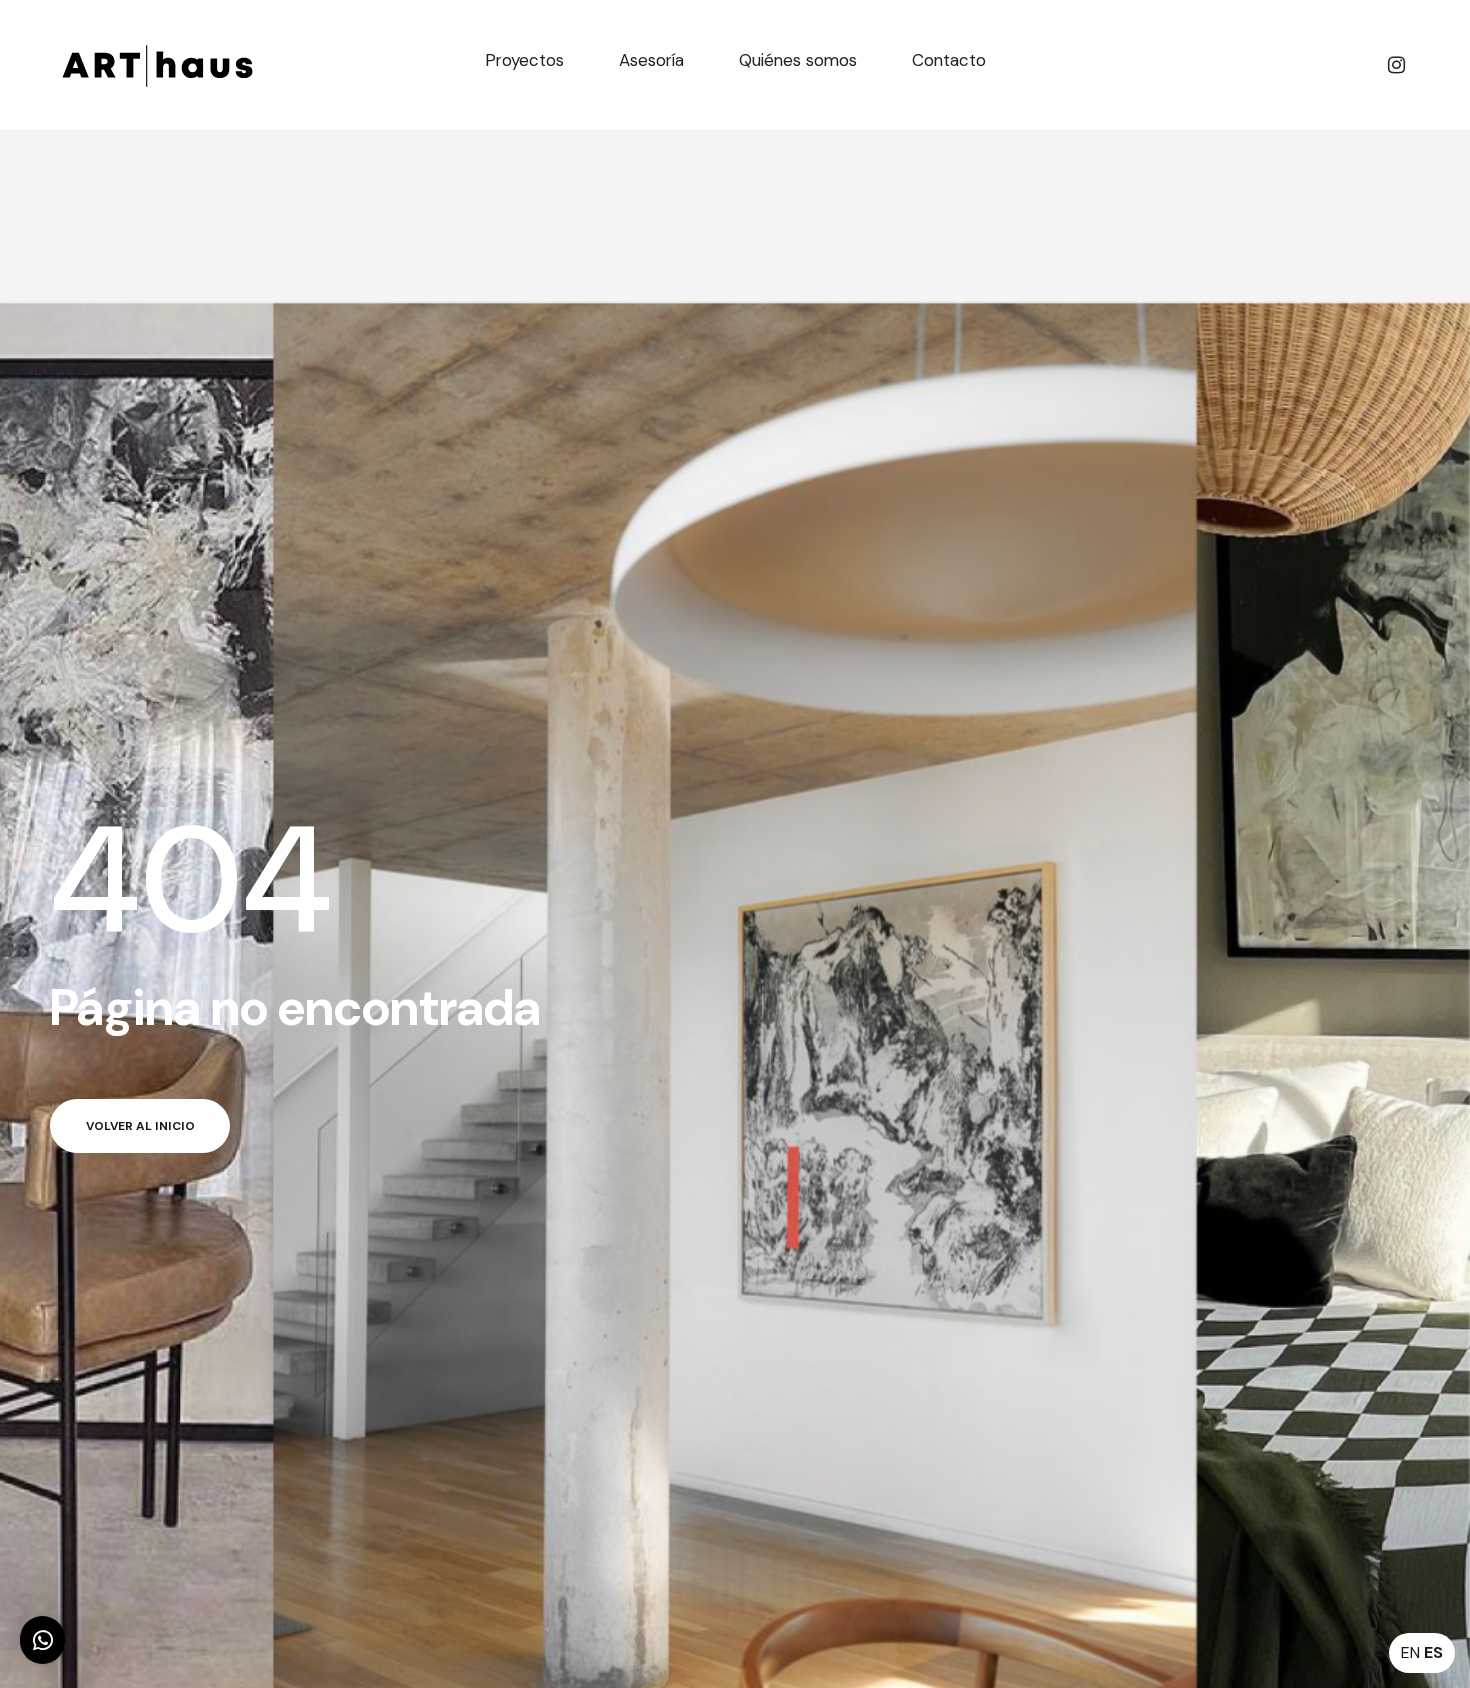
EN (1410, 1652)
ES (1433, 1652)
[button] (42, 1640)
